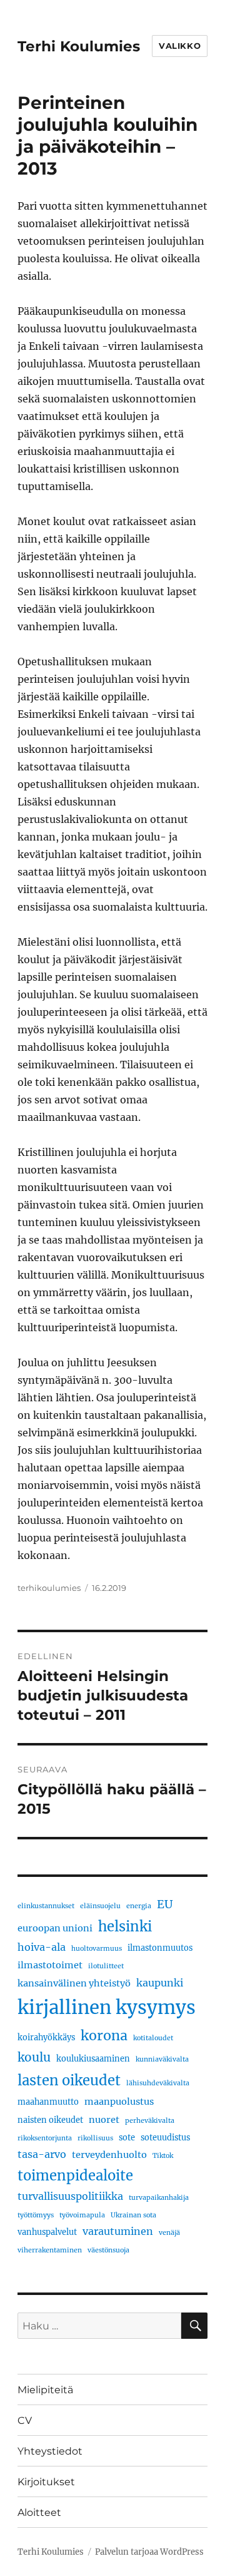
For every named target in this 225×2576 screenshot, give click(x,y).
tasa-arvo (42, 2154)
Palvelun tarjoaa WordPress (149, 2552)
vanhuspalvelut (47, 2232)
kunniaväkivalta (162, 2059)
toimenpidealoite (75, 2175)
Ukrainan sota (133, 2215)
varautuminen (118, 2231)
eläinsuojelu (100, 1906)
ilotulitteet (106, 1966)
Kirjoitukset (46, 2482)
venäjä (169, 2233)
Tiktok (163, 2156)
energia (139, 1906)
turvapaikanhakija (159, 2198)
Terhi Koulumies (79, 46)
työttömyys (36, 2215)
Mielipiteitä (45, 2390)
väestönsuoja (108, 2250)
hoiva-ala (42, 1947)
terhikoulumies (49, 1588)
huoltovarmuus (97, 1949)
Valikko (180, 46)
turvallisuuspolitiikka (70, 2196)
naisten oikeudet (50, 2120)
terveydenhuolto (109, 2155)
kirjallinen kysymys (107, 2007)
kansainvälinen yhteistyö (74, 1983)
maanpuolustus (119, 2102)
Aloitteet (39, 2512)
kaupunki (160, 1983)
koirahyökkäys (46, 2037)
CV (25, 2420)
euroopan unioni (55, 1928)
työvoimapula (82, 2215)
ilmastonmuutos (160, 1948)
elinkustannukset (46, 1906)
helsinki (125, 1926)
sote (127, 2137)
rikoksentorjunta (45, 2138)
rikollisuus (95, 2138)
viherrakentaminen (50, 2250)
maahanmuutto (48, 2102)
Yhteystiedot (50, 2451)
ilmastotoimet (50, 1965)
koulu (34, 2057)
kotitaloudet (153, 2038)
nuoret (104, 2120)
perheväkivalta (150, 2121)
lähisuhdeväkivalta (158, 2083)
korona (104, 2036)
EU (165, 1904)
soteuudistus (165, 2137)
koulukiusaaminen (93, 2058)
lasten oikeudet (69, 2080)
